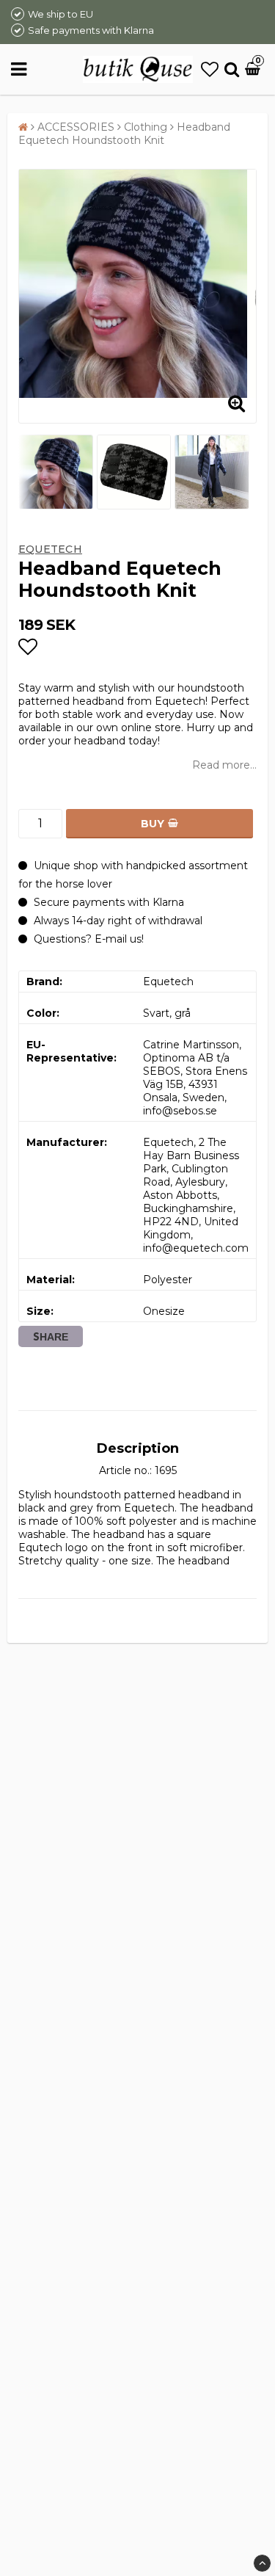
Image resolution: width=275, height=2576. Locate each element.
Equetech (50, 549)
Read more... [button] (224, 765)
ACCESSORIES (76, 127)
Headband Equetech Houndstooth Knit (124, 134)
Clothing (146, 127)
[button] (210, 69)
